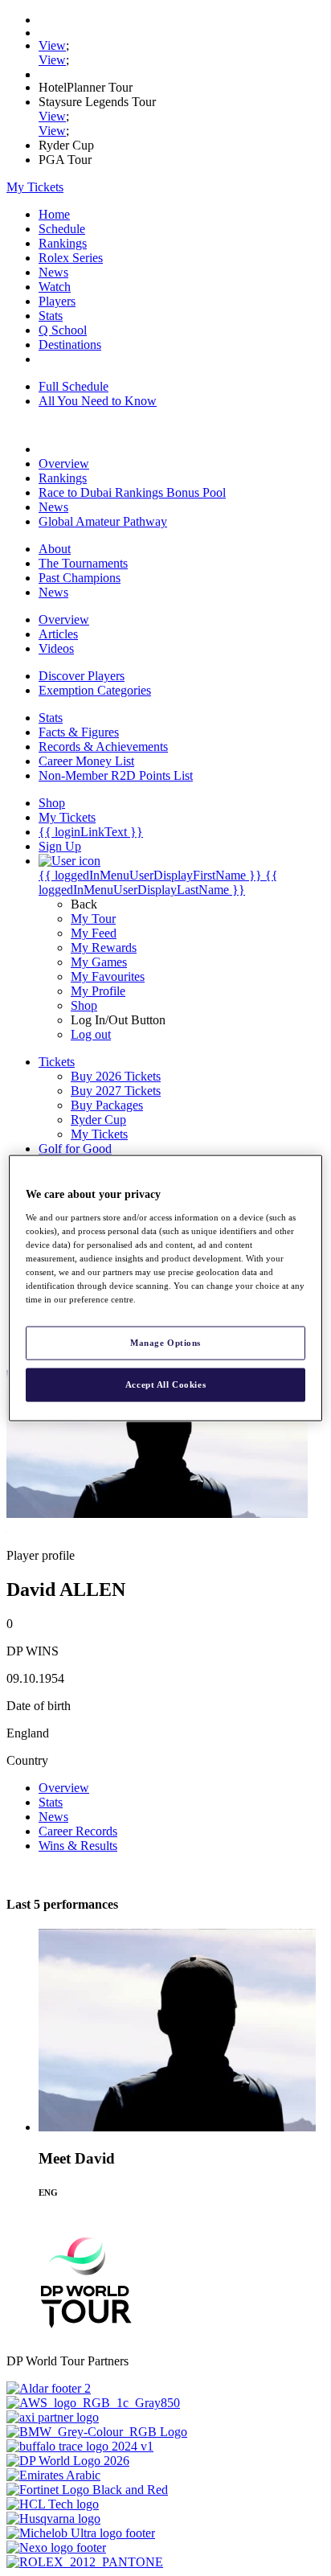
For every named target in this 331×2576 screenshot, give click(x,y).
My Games (99, 962)
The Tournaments (83, 563)
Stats (51, 316)
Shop (84, 1005)
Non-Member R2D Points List (116, 775)
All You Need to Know (98, 401)
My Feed (94, 933)
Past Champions (80, 578)
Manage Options (165, 1343)
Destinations (70, 345)
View (52, 45)
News (53, 272)
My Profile (98, 991)
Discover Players (82, 676)
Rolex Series (71, 258)
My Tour (93, 919)
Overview (64, 464)
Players (57, 301)
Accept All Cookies (165, 1384)
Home (54, 214)
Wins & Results (78, 1846)
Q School (63, 330)
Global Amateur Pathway (103, 521)
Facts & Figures (79, 732)
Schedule (62, 229)
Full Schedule (74, 386)
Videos (56, 648)
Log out (91, 1034)
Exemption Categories (95, 690)
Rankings (63, 243)
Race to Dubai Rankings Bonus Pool (132, 492)
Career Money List (86, 761)
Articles (58, 634)
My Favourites (108, 976)
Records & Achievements (103, 747)
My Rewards (104, 948)
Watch (55, 287)
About (55, 549)
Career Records (78, 1831)
